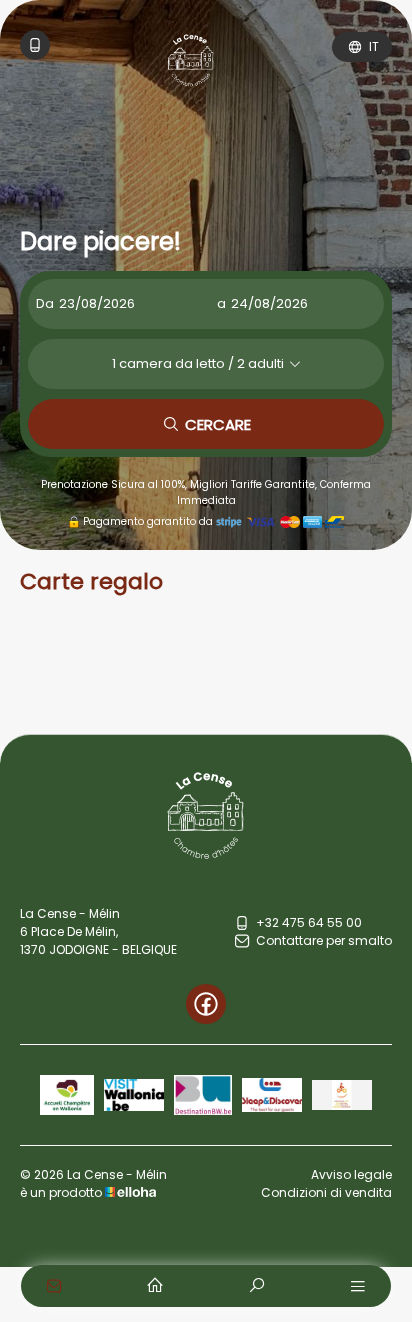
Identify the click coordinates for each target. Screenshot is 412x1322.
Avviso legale (351, 1174)
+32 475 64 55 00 (309, 922)
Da (45, 303)
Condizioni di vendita (326, 1192)
